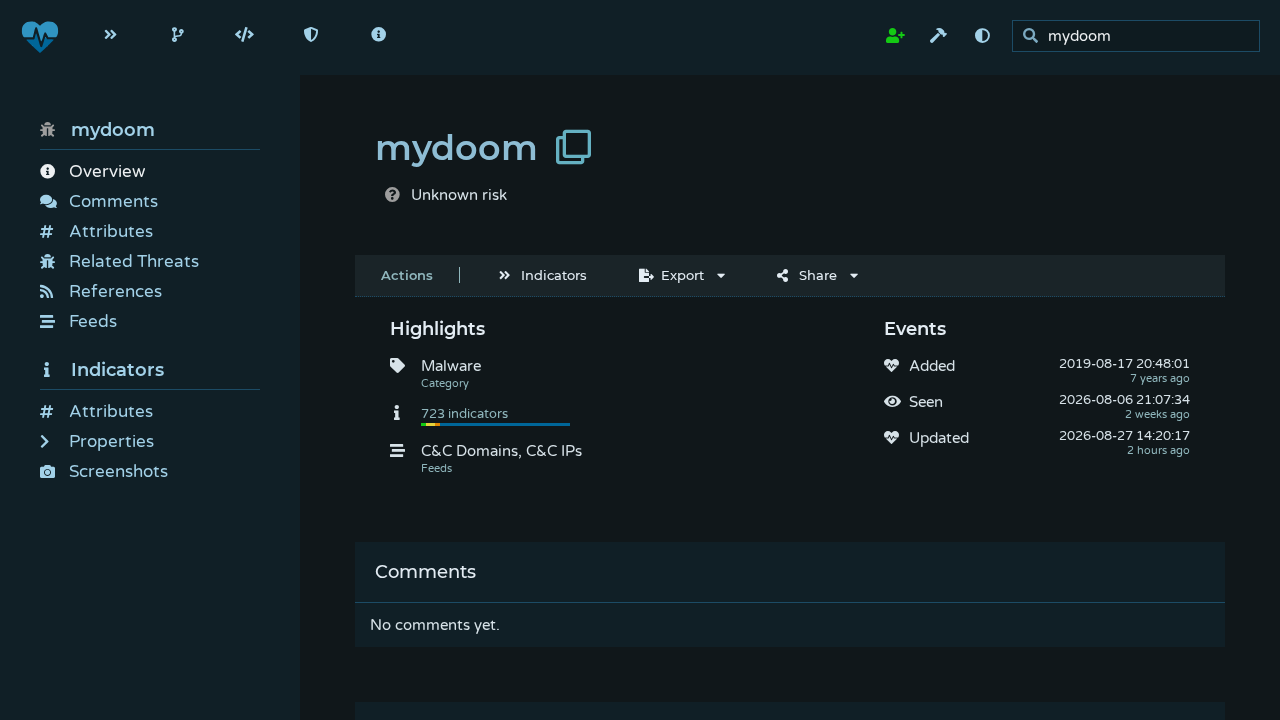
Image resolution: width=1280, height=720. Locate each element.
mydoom (113, 130)
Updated (939, 438)
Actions (407, 275)
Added (932, 366)
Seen (926, 402)
